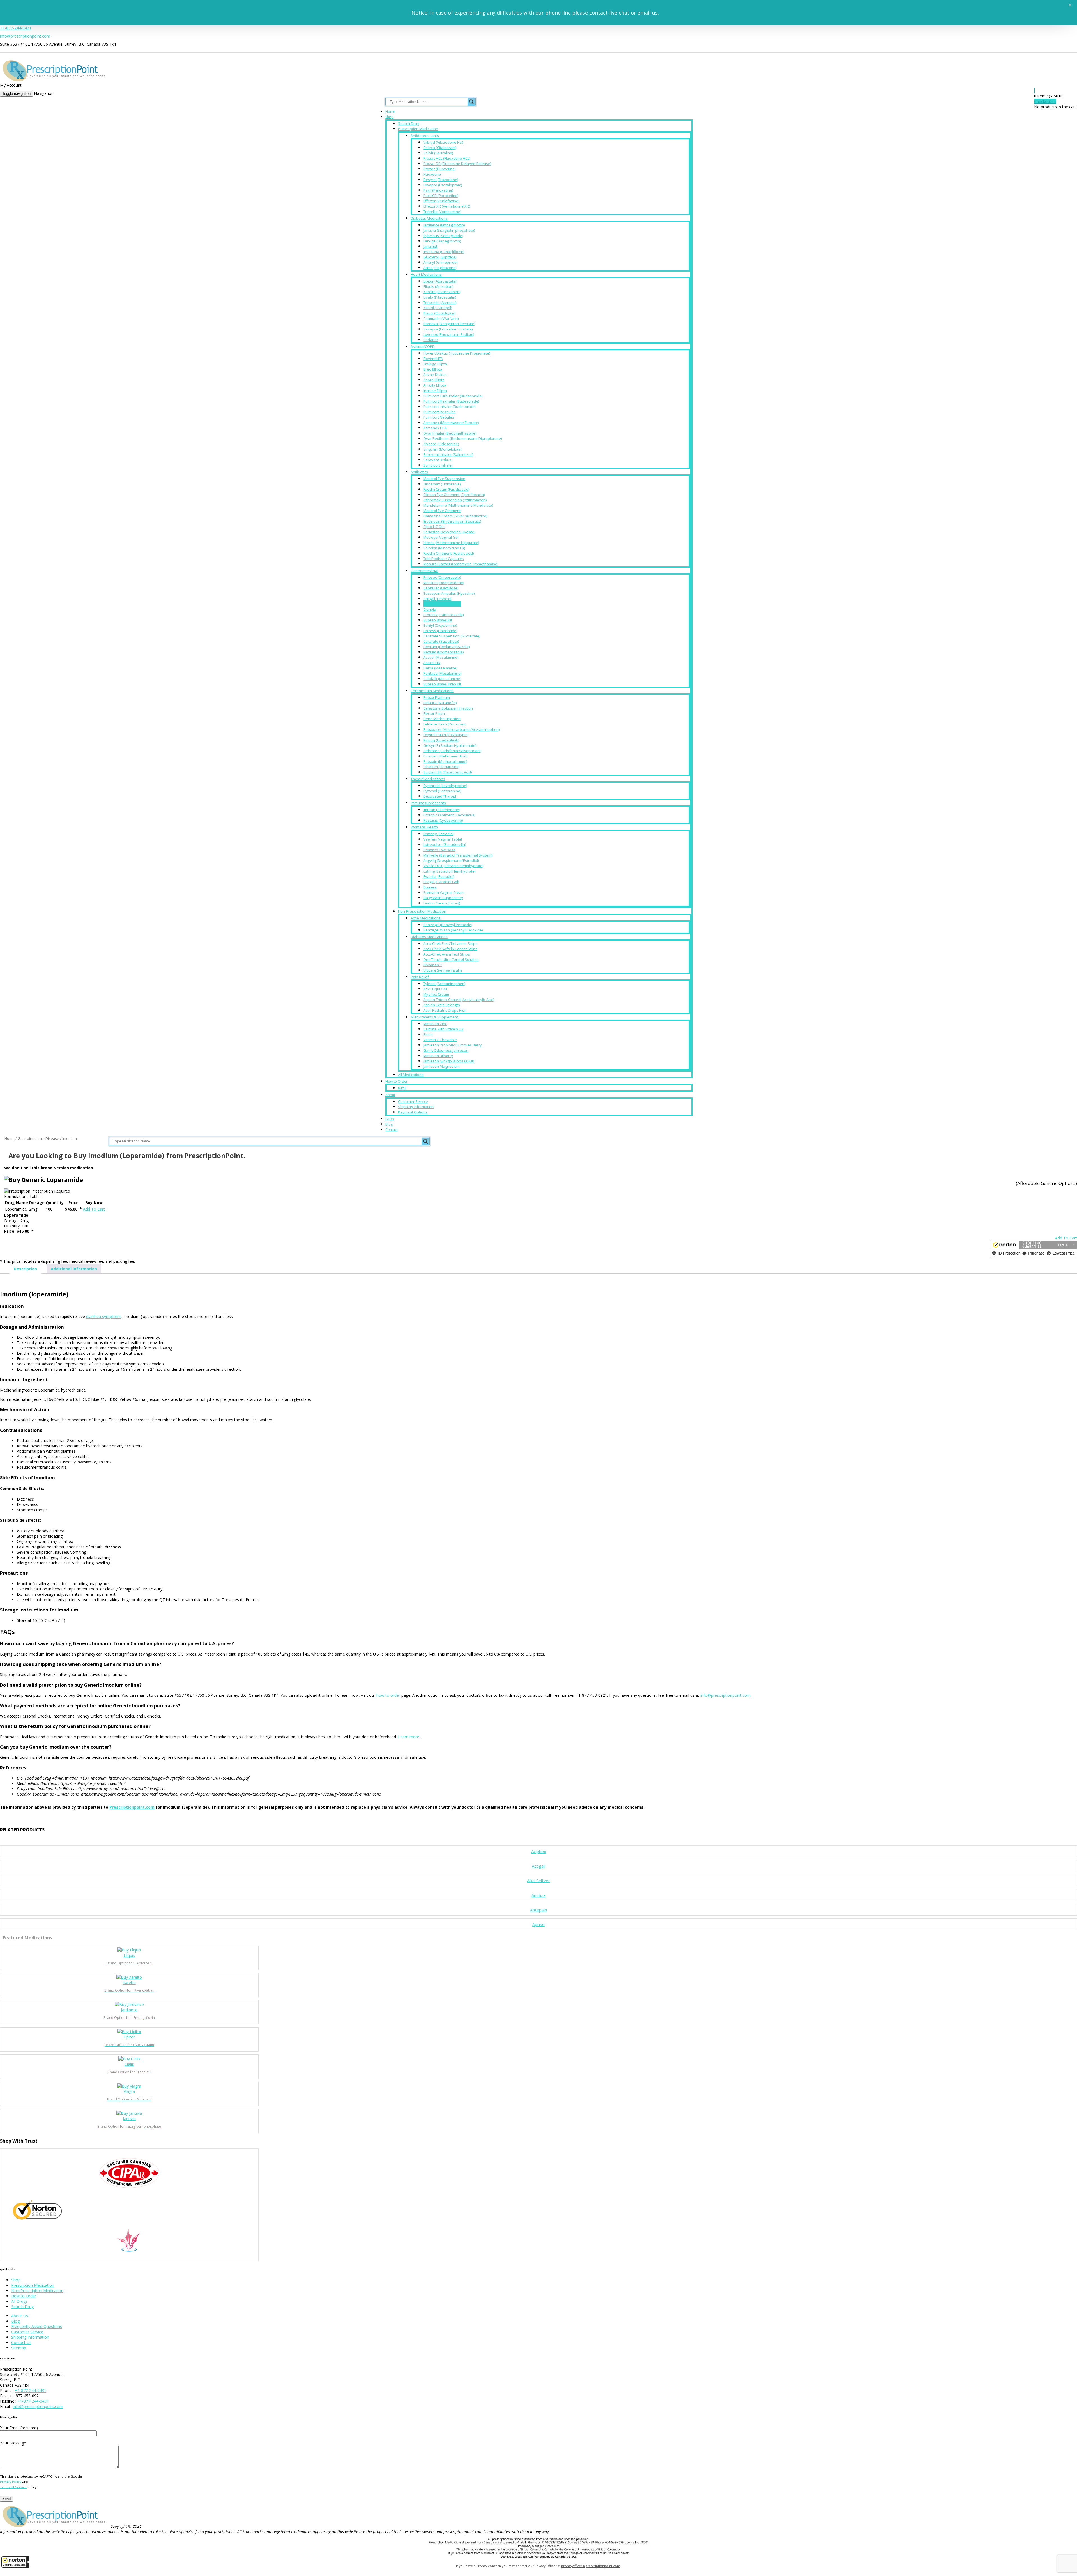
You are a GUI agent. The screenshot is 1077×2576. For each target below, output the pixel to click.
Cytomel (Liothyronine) (442, 791)
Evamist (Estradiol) (439, 876)
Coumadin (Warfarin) (441, 318)
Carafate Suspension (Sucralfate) (452, 636)
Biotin (428, 1034)
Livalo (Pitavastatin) (440, 297)
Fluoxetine (432, 174)
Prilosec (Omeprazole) (442, 577)
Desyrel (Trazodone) (441, 180)
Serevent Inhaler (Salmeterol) (448, 454)
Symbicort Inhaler (438, 465)
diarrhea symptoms (104, 1316)
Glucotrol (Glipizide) (440, 257)
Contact (392, 1130)
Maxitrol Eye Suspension (444, 479)
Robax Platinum (437, 697)
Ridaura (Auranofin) (440, 703)
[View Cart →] (1034, 90)
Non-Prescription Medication (422, 911)
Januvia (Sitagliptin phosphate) (449, 230)
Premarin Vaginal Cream (444, 892)
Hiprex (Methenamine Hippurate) (451, 543)
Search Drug (409, 123)
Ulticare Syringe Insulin (443, 970)
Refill (402, 1088)
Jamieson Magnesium (441, 1066)
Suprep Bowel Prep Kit (442, 684)
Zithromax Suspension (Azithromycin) (455, 500)
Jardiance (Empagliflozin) (444, 225)
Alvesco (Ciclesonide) (441, 444)
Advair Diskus (435, 375)
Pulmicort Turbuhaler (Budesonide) (453, 396)
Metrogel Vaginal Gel (441, 537)
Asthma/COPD (423, 346)
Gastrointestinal (424, 571)
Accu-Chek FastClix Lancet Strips (450, 943)
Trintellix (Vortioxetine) (442, 212)
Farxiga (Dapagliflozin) (442, 241)
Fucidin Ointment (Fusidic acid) (448, 553)
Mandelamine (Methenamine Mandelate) (458, 505)
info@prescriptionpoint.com (25, 36)
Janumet (430, 246)
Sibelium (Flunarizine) (441, 767)
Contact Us (21, 2342)
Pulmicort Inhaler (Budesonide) (449, 407)
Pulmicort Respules (439, 412)
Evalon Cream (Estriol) (442, 903)
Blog (389, 1124)
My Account (11, 85)
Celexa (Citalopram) (440, 148)
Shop (389, 117)
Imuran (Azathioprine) (442, 810)
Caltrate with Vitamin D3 (443, 1029)
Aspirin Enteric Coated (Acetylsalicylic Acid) (459, 1000)
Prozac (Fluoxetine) (439, 169)
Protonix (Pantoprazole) (443, 615)
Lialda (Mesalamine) (440, 668)
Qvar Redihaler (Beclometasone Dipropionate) (462, 438)
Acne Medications (426, 918)
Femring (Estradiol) (439, 834)
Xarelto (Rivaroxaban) (442, 292)
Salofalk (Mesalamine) (442, 679)
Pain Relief (420, 977)
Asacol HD (432, 663)
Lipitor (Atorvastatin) (440, 281)
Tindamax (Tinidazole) (442, 484)
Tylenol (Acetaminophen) (444, 984)
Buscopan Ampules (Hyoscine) (449, 593)
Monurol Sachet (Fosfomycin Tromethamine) (461, 564)
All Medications (411, 1075)
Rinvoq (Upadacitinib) (441, 740)
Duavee (430, 887)
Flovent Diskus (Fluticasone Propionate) (457, 353)
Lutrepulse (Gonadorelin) (445, 844)
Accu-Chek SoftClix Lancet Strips (450, 949)
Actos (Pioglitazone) (440, 268)
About (390, 1095)
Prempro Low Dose (439, 850)
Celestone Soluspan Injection (448, 708)
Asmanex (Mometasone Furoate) (451, 423)
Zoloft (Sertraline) (438, 153)
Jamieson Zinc (435, 1024)
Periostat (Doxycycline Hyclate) (449, 532)
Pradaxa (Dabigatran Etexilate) (449, 324)
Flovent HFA (433, 359)
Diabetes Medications (429, 218)
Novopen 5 (432, 965)
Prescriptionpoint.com (132, 1807)
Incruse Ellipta (435, 391)
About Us (20, 2316)
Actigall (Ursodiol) (438, 599)
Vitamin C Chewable (440, 1040)
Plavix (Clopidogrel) (439, 313)
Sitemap (19, 2348)
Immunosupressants (428, 803)
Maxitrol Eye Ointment (442, 511)
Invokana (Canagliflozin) (444, 252)
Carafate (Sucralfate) (441, 641)
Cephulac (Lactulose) (441, 588)
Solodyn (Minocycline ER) (444, 548)
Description (25, 1269)
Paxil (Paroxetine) (438, 190)
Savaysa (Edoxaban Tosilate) (448, 329)
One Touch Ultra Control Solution (451, 959)
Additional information (74, 1269)
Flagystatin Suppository (443, 898)
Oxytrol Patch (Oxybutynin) (446, 735)
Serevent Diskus (437, 460)
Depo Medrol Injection (442, 719)
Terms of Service (13, 2487)
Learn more (409, 1737)
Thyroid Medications (428, 779)
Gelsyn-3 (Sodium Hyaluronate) (450, 745)
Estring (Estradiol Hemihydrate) (449, 871)
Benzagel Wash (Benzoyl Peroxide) (453, 930)
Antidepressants (425, 136)
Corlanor (431, 340)
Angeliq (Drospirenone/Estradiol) (451, 860)
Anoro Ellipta (434, 380)
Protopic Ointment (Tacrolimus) (449, 815)
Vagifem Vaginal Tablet (443, 839)
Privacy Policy (11, 2482)
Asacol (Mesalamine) (441, 657)
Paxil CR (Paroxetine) (441, 196)
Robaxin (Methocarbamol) (445, 761)
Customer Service (413, 1101)
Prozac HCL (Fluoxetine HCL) (447, 158)
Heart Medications (426, 274)
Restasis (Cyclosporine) (443, 820)
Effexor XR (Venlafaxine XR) (447, 206)
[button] (15, 2562)
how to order (388, 1695)
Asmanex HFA (435, 428)
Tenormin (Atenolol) (440, 302)
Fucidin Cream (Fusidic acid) (446, 489)
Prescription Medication (418, 129)
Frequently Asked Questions (37, 2326)
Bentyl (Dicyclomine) (440, 625)
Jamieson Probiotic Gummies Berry (453, 1045)
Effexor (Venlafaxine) (441, 201)
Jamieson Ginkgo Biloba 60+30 (449, 1061)
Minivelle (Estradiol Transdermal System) (458, 855)
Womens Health (424, 827)
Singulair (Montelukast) (443, 449)
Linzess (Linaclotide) (440, 631)
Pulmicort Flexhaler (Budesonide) (451, 401)
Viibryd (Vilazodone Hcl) (443, 142)
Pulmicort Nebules (439, 417)
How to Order (396, 1081)
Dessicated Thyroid (440, 796)
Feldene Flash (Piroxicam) (445, 724)
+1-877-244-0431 (16, 28)
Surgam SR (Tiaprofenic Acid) (447, 772)
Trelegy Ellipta (435, 364)
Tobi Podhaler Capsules (444, 559)
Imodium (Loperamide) (442, 604)
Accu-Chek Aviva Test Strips (447, 954)
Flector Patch (434, 713)
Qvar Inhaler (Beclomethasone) (450, 433)
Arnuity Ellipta (435, 385)
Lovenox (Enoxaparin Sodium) (449, 334)
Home (390, 112)
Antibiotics (419, 472)
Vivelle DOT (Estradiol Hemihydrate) (453, 866)
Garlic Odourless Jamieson (446, 1050)
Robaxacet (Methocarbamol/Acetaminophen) (461, 729)
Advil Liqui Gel (435, 989)
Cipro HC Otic (434, 527)
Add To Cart (94, 1209)
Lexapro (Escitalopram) (443, 185)
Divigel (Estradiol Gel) (441, 882)
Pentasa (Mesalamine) (442, 673)
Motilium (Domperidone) (444, 583)
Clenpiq (430, 609)
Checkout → (1045, 101)
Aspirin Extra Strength (442, 1005)
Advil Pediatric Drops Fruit (445, 1010)
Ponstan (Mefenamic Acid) (445, 756)
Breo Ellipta (433, 369)
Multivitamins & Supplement (434, 1017)
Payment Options (413, 1112)
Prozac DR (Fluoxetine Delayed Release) (457, 164)
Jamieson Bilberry (438, 1056)
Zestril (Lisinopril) (438, 308)
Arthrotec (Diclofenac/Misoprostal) (452, 751)
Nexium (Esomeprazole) (443, 652)
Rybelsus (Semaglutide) (443, 236)
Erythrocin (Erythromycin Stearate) (452, 521)
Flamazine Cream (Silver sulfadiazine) (455, 516)
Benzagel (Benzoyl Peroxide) (448, 925)
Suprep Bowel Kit (438, 620)
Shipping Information (416, 1107)
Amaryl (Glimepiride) (440, 262)
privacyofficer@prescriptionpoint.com (591, 2566)
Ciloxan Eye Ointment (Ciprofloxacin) (454, 495)
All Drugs (19, 2301)
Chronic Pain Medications (432, 691)
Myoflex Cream (436, 994)
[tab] (25, 1269)
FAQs (390, 1119)
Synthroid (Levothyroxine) (445, 786)
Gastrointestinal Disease (38, 1138)
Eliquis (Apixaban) (438, 286)
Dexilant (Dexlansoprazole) (446, 647)
